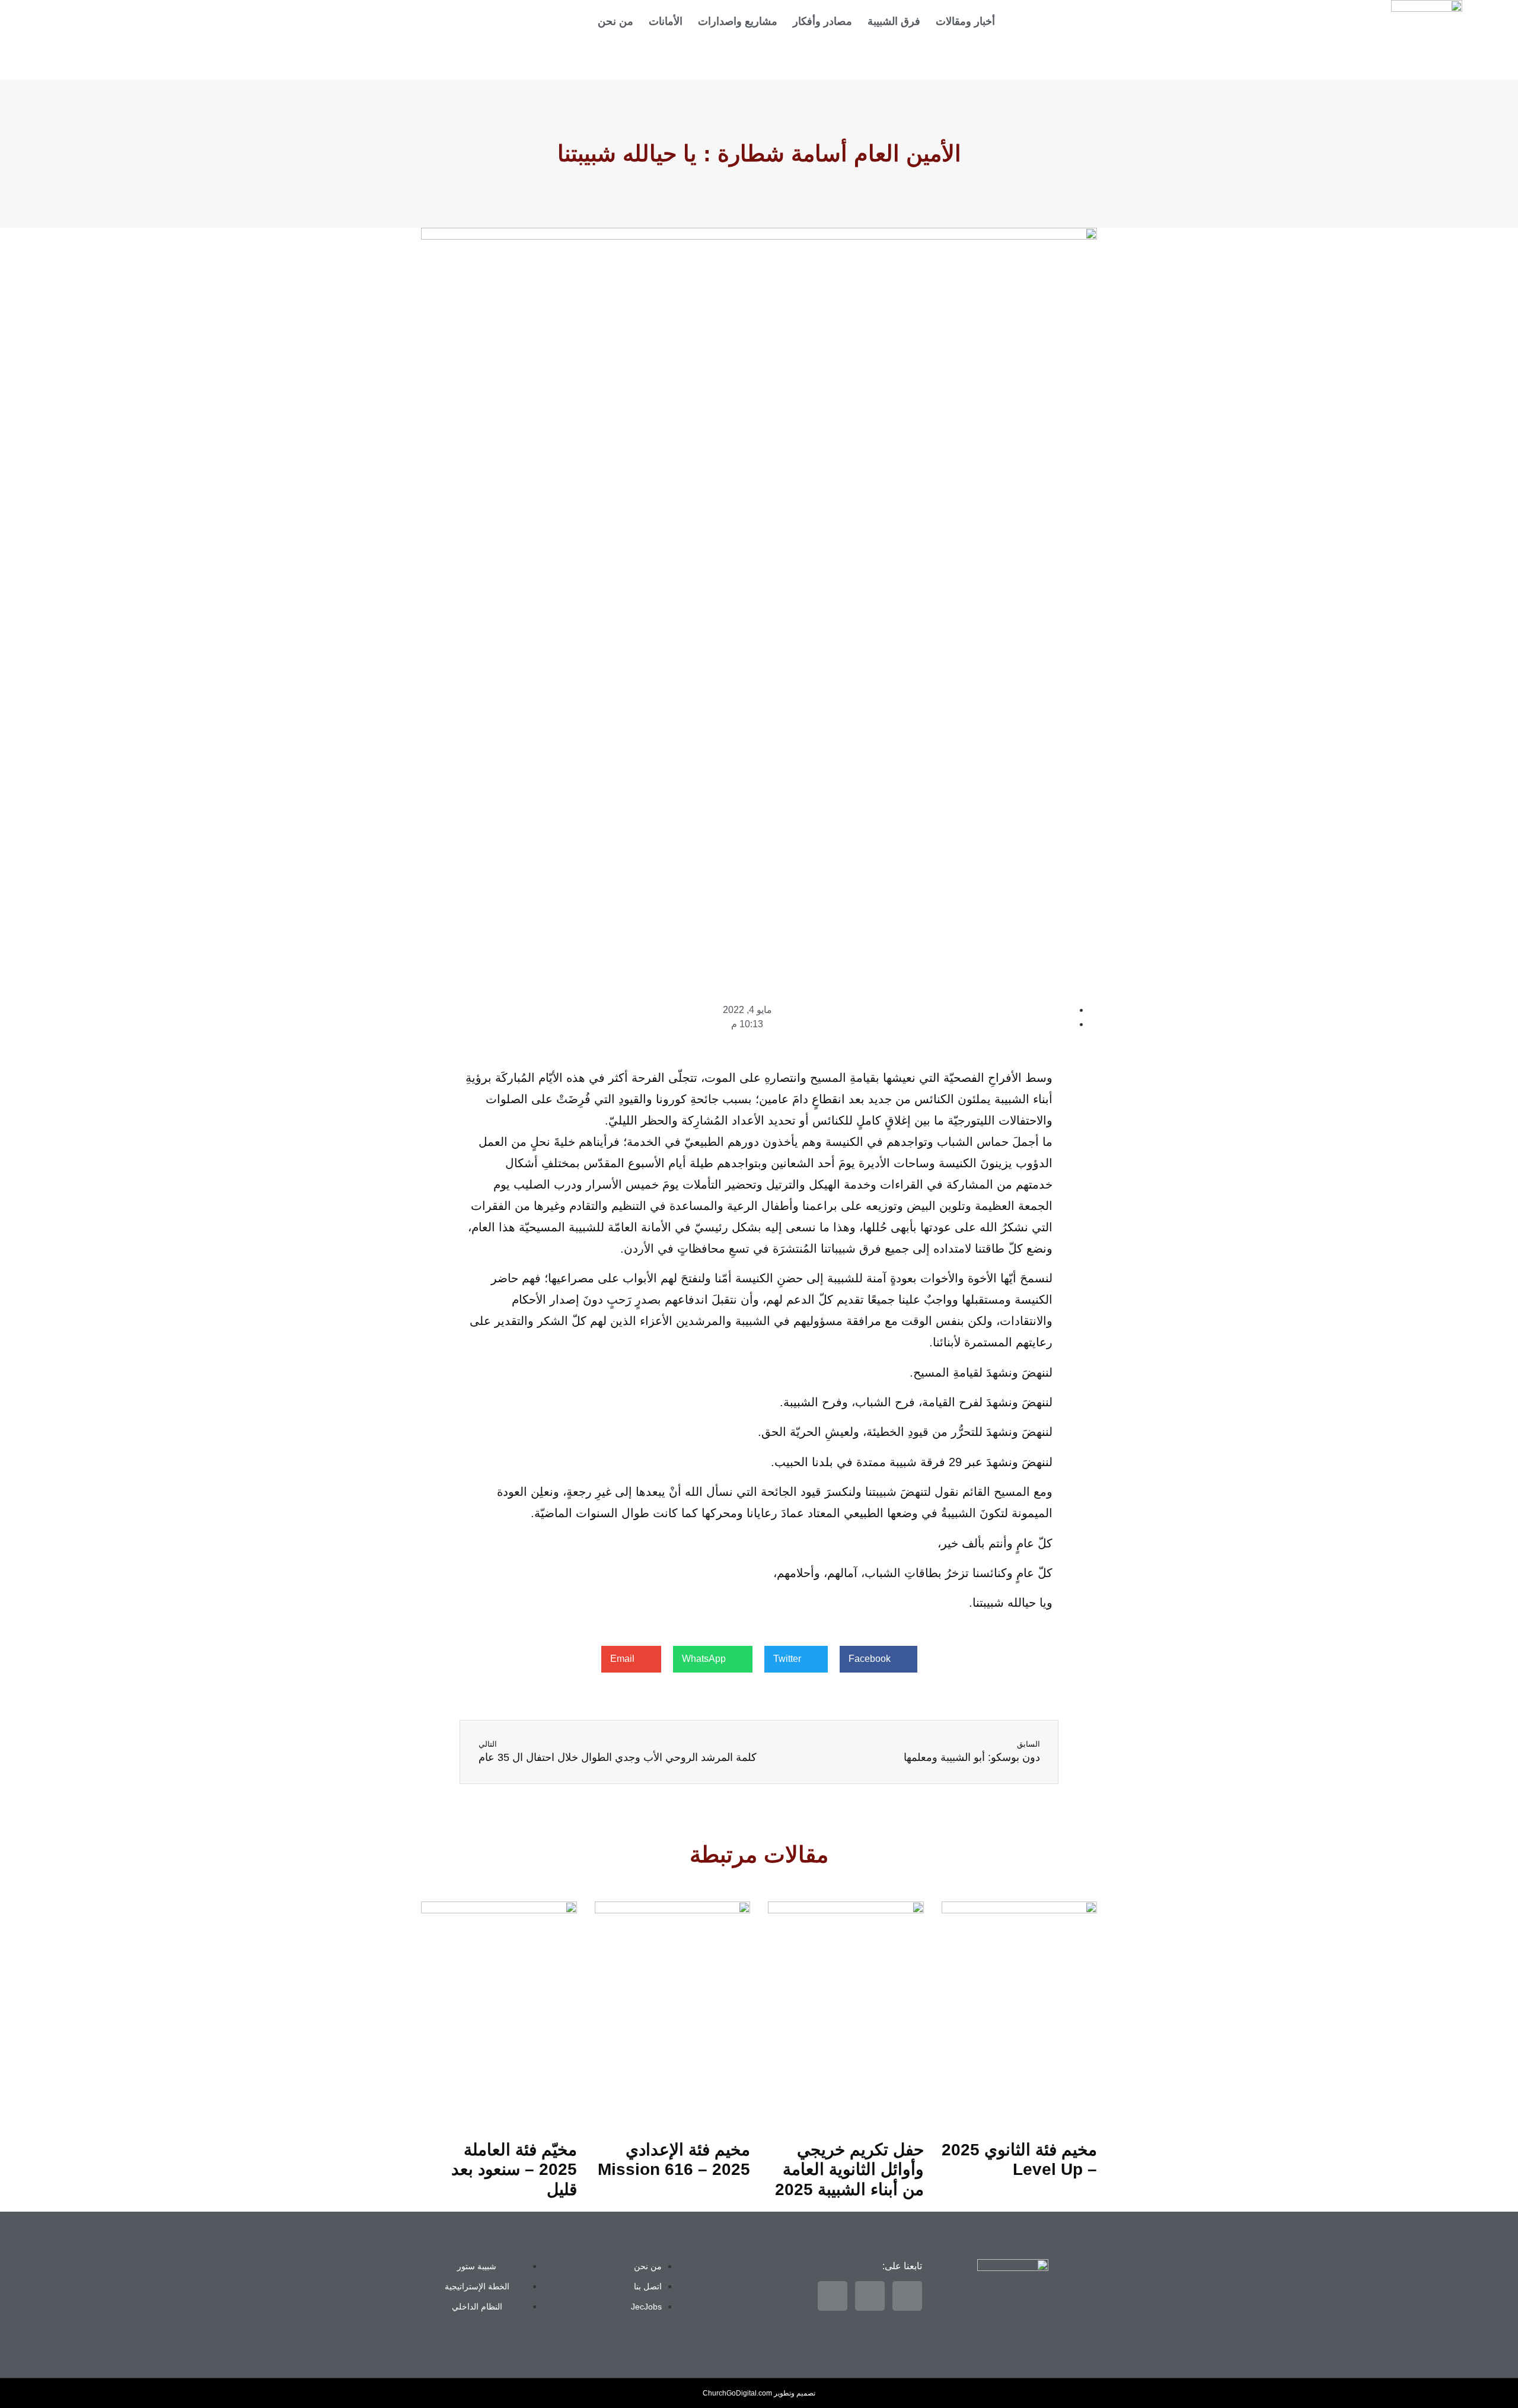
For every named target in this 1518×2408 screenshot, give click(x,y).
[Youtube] (368, 55)
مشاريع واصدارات (738, 21)
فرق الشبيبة (894, 21)
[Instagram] (409, 55)
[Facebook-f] (368, 21)
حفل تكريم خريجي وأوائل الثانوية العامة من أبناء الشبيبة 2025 (849, 2170)
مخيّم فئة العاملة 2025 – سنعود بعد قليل (514, 2170)
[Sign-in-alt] (409, 21)
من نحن (616, 21)
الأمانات (666, 21)
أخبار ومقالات (965, 21)
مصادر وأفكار (822, 21)
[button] (878, 1659)
